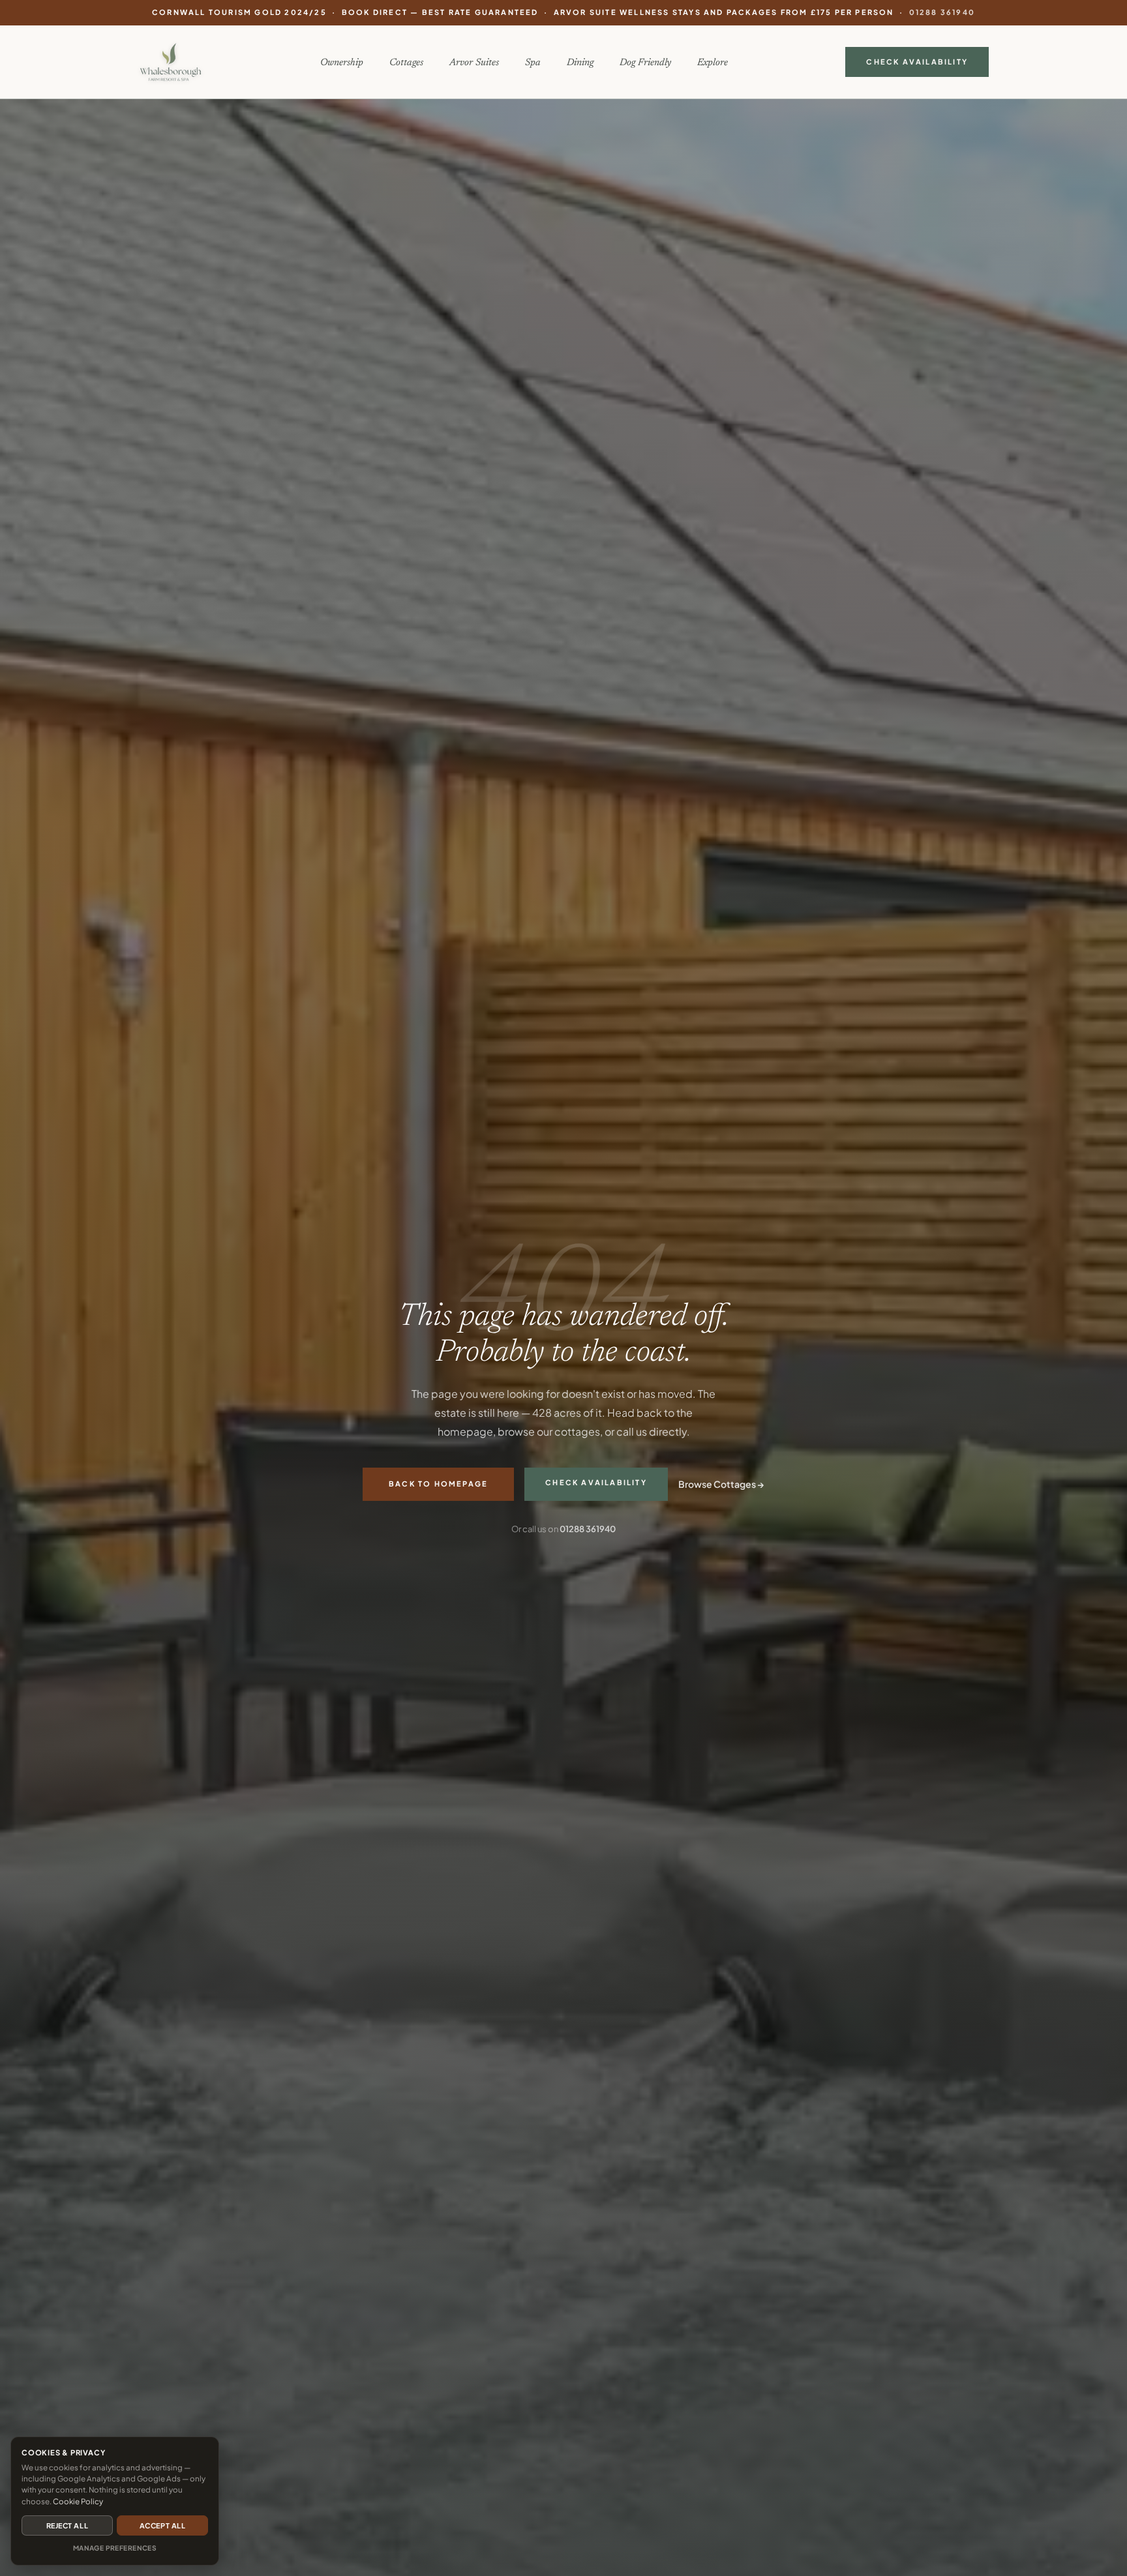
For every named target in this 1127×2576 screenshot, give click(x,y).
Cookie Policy (78, 2501)
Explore (713, 63)
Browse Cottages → (721, 1484)
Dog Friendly (645, 63)
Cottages (406, 63)
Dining (580, 63)
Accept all (162, 2525)
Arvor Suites (474, 63)
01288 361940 (942, 12)
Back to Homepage (438, 1484)
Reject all (67, 2525)
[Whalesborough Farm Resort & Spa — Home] (171, 62)
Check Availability (917, 61)
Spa (533, 63)
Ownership (342, 63)
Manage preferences (115, 2548)
